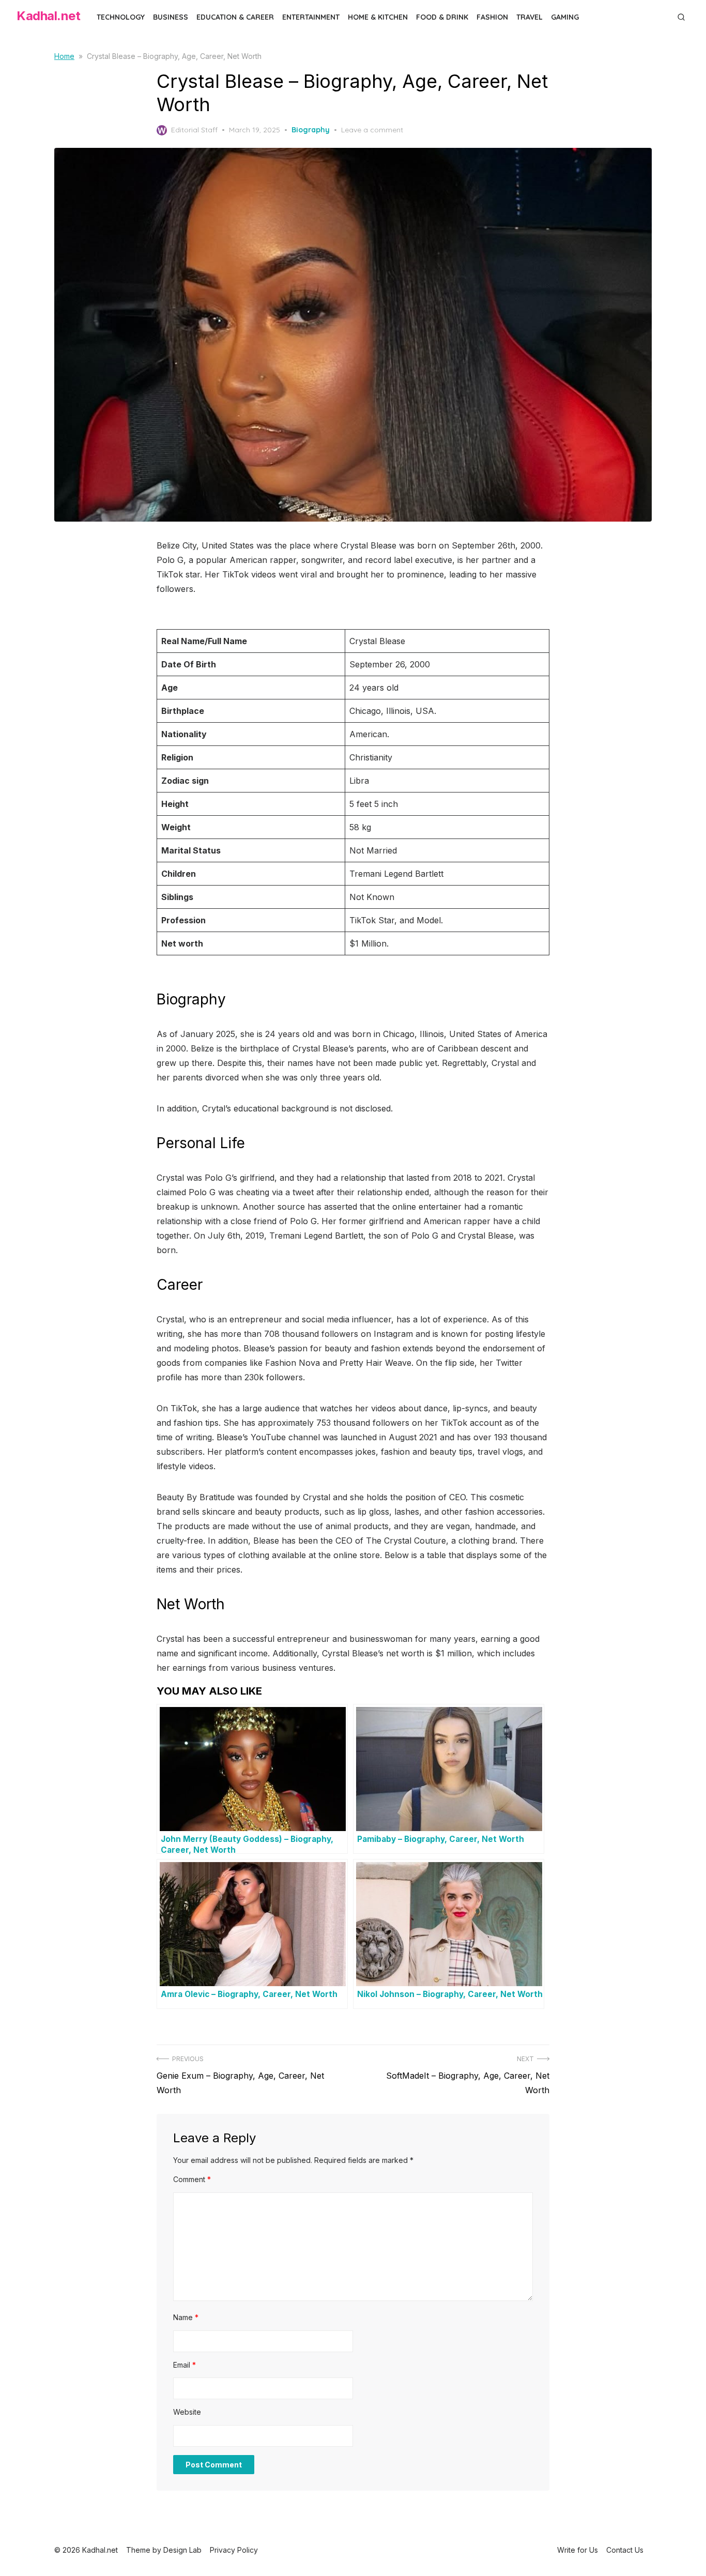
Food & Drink (442, 17)
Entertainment (311, 17)
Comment (192, 2179)
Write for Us (578, 2550)
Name (186, 2317)
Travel (529, 17)
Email (185, 2365)
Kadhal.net (48, 16)
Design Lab (182, 2550)
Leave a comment (372, 130)
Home (64, 56)
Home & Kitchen (378, 17)
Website (187, 2412)
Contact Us (625, 2550)
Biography (311, 130)
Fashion (492, 17)
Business (171, 17)
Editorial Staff (194, 130)
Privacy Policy (234, 2550)
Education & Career (235, 17)
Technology (121, 17)
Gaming (565, 17)
